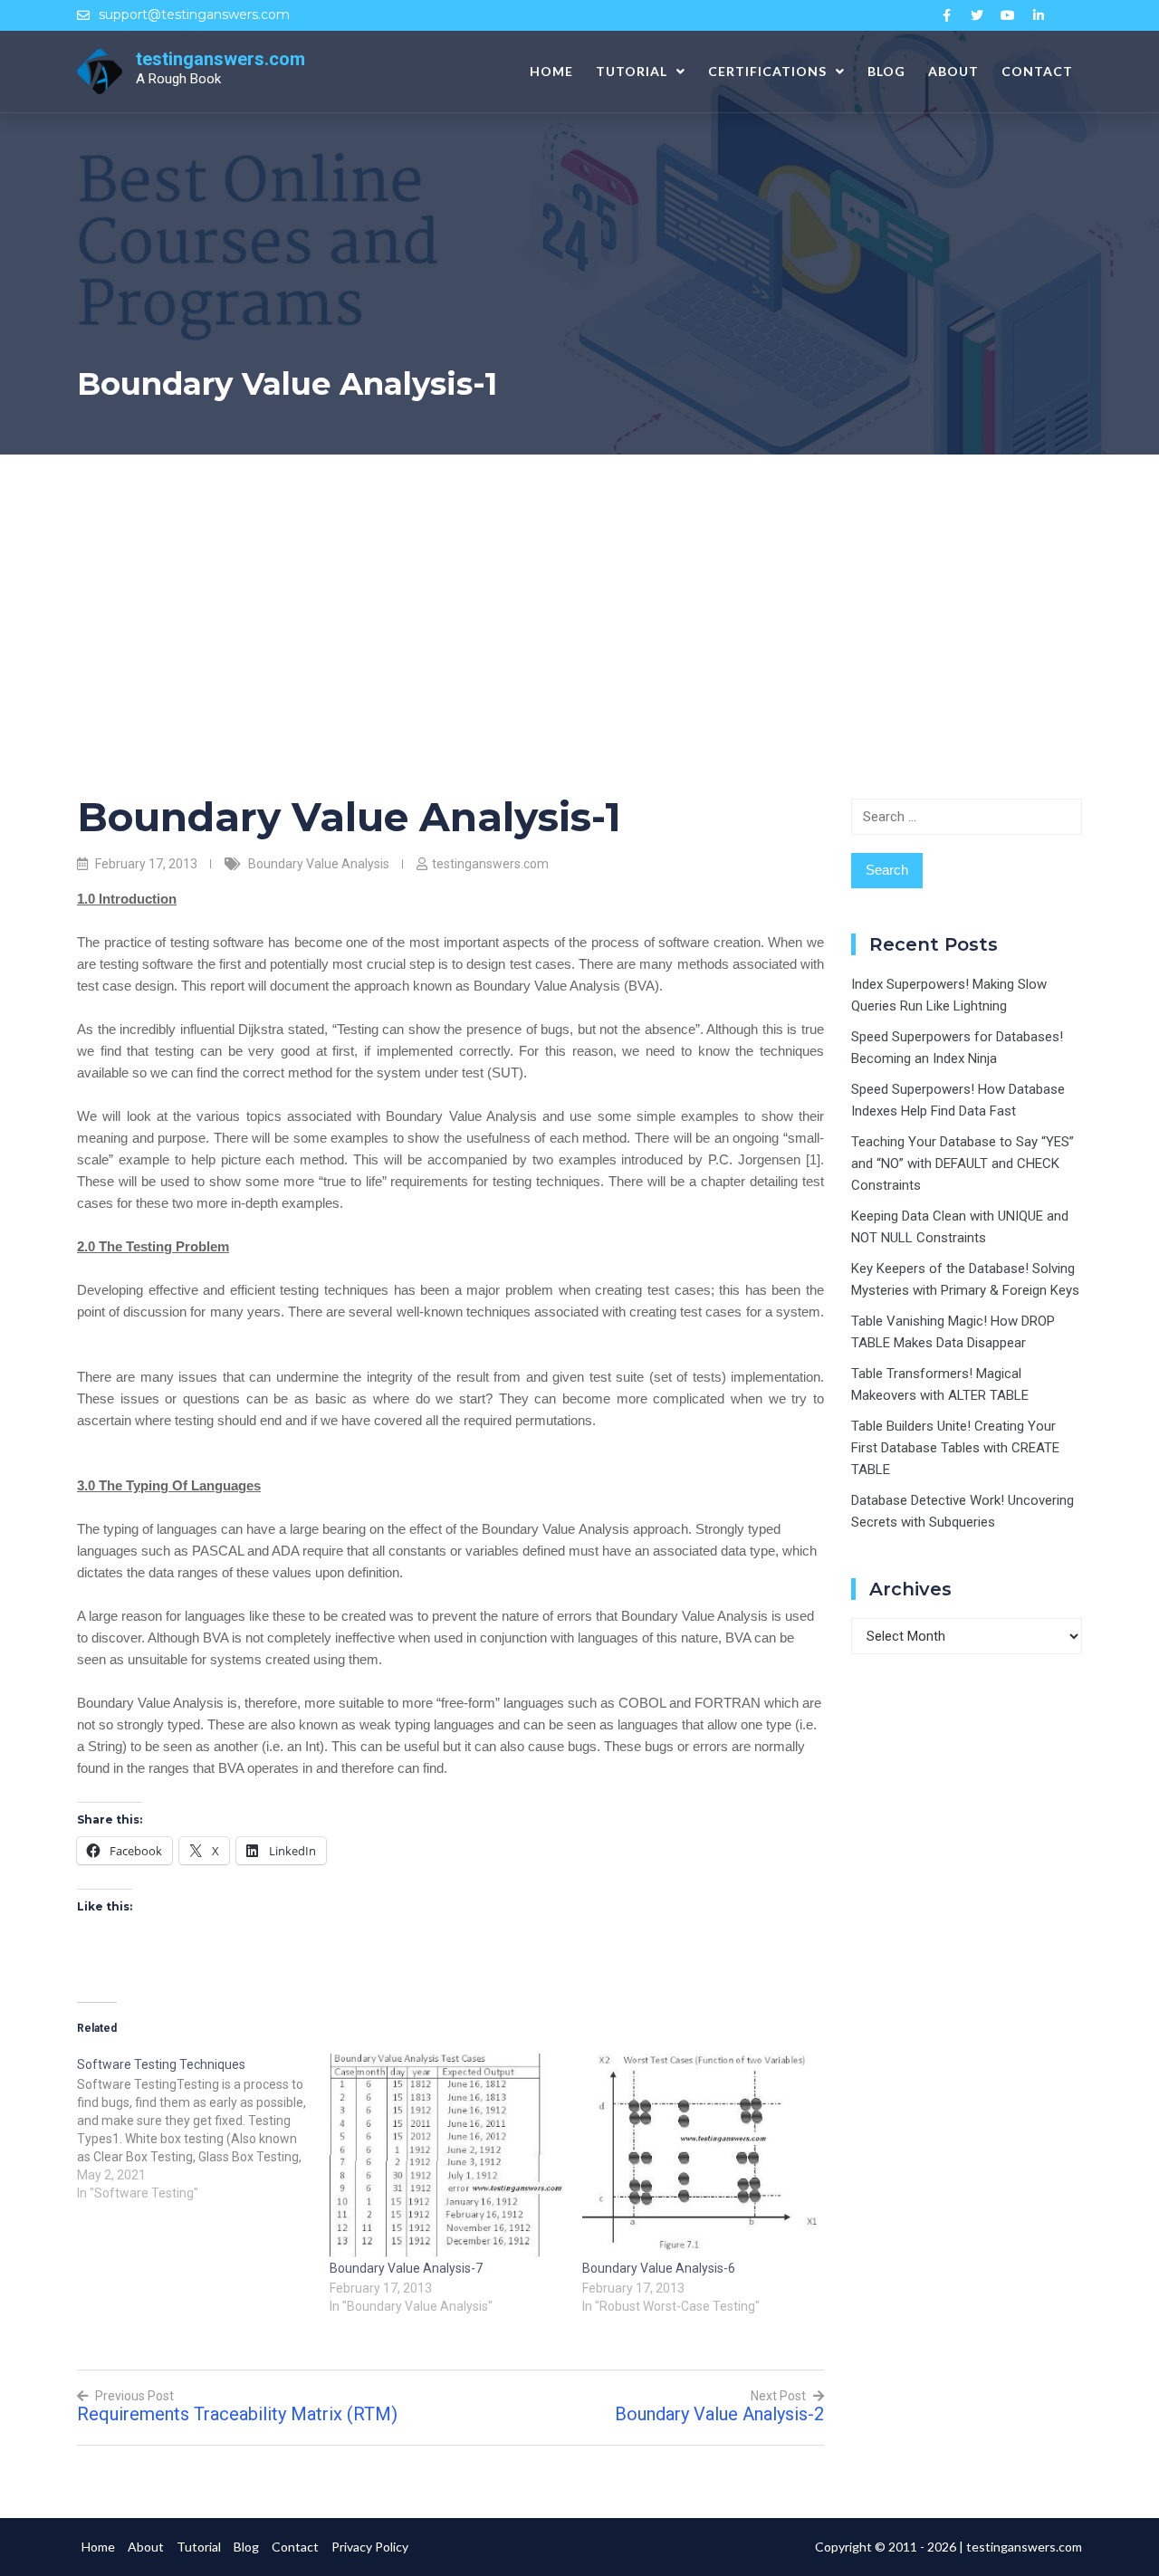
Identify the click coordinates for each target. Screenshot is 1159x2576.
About (953, 71)
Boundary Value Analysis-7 (406, 2268)
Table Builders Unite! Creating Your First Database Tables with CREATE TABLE (955, 1448)
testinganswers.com (220, 59)
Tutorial (632, 71)
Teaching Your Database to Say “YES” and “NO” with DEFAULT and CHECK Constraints (963, 1164)
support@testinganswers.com (194, 14)
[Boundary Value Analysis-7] (447, 2155)
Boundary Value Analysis (319, 864)
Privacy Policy (370, 2547)
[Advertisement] (579, 590)
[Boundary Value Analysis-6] (699, 2156)
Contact (1037, 71)
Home (551, 71)
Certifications (767, 71)
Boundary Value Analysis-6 (659, 2268)
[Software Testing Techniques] (203, 2128)
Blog (886, 71)
